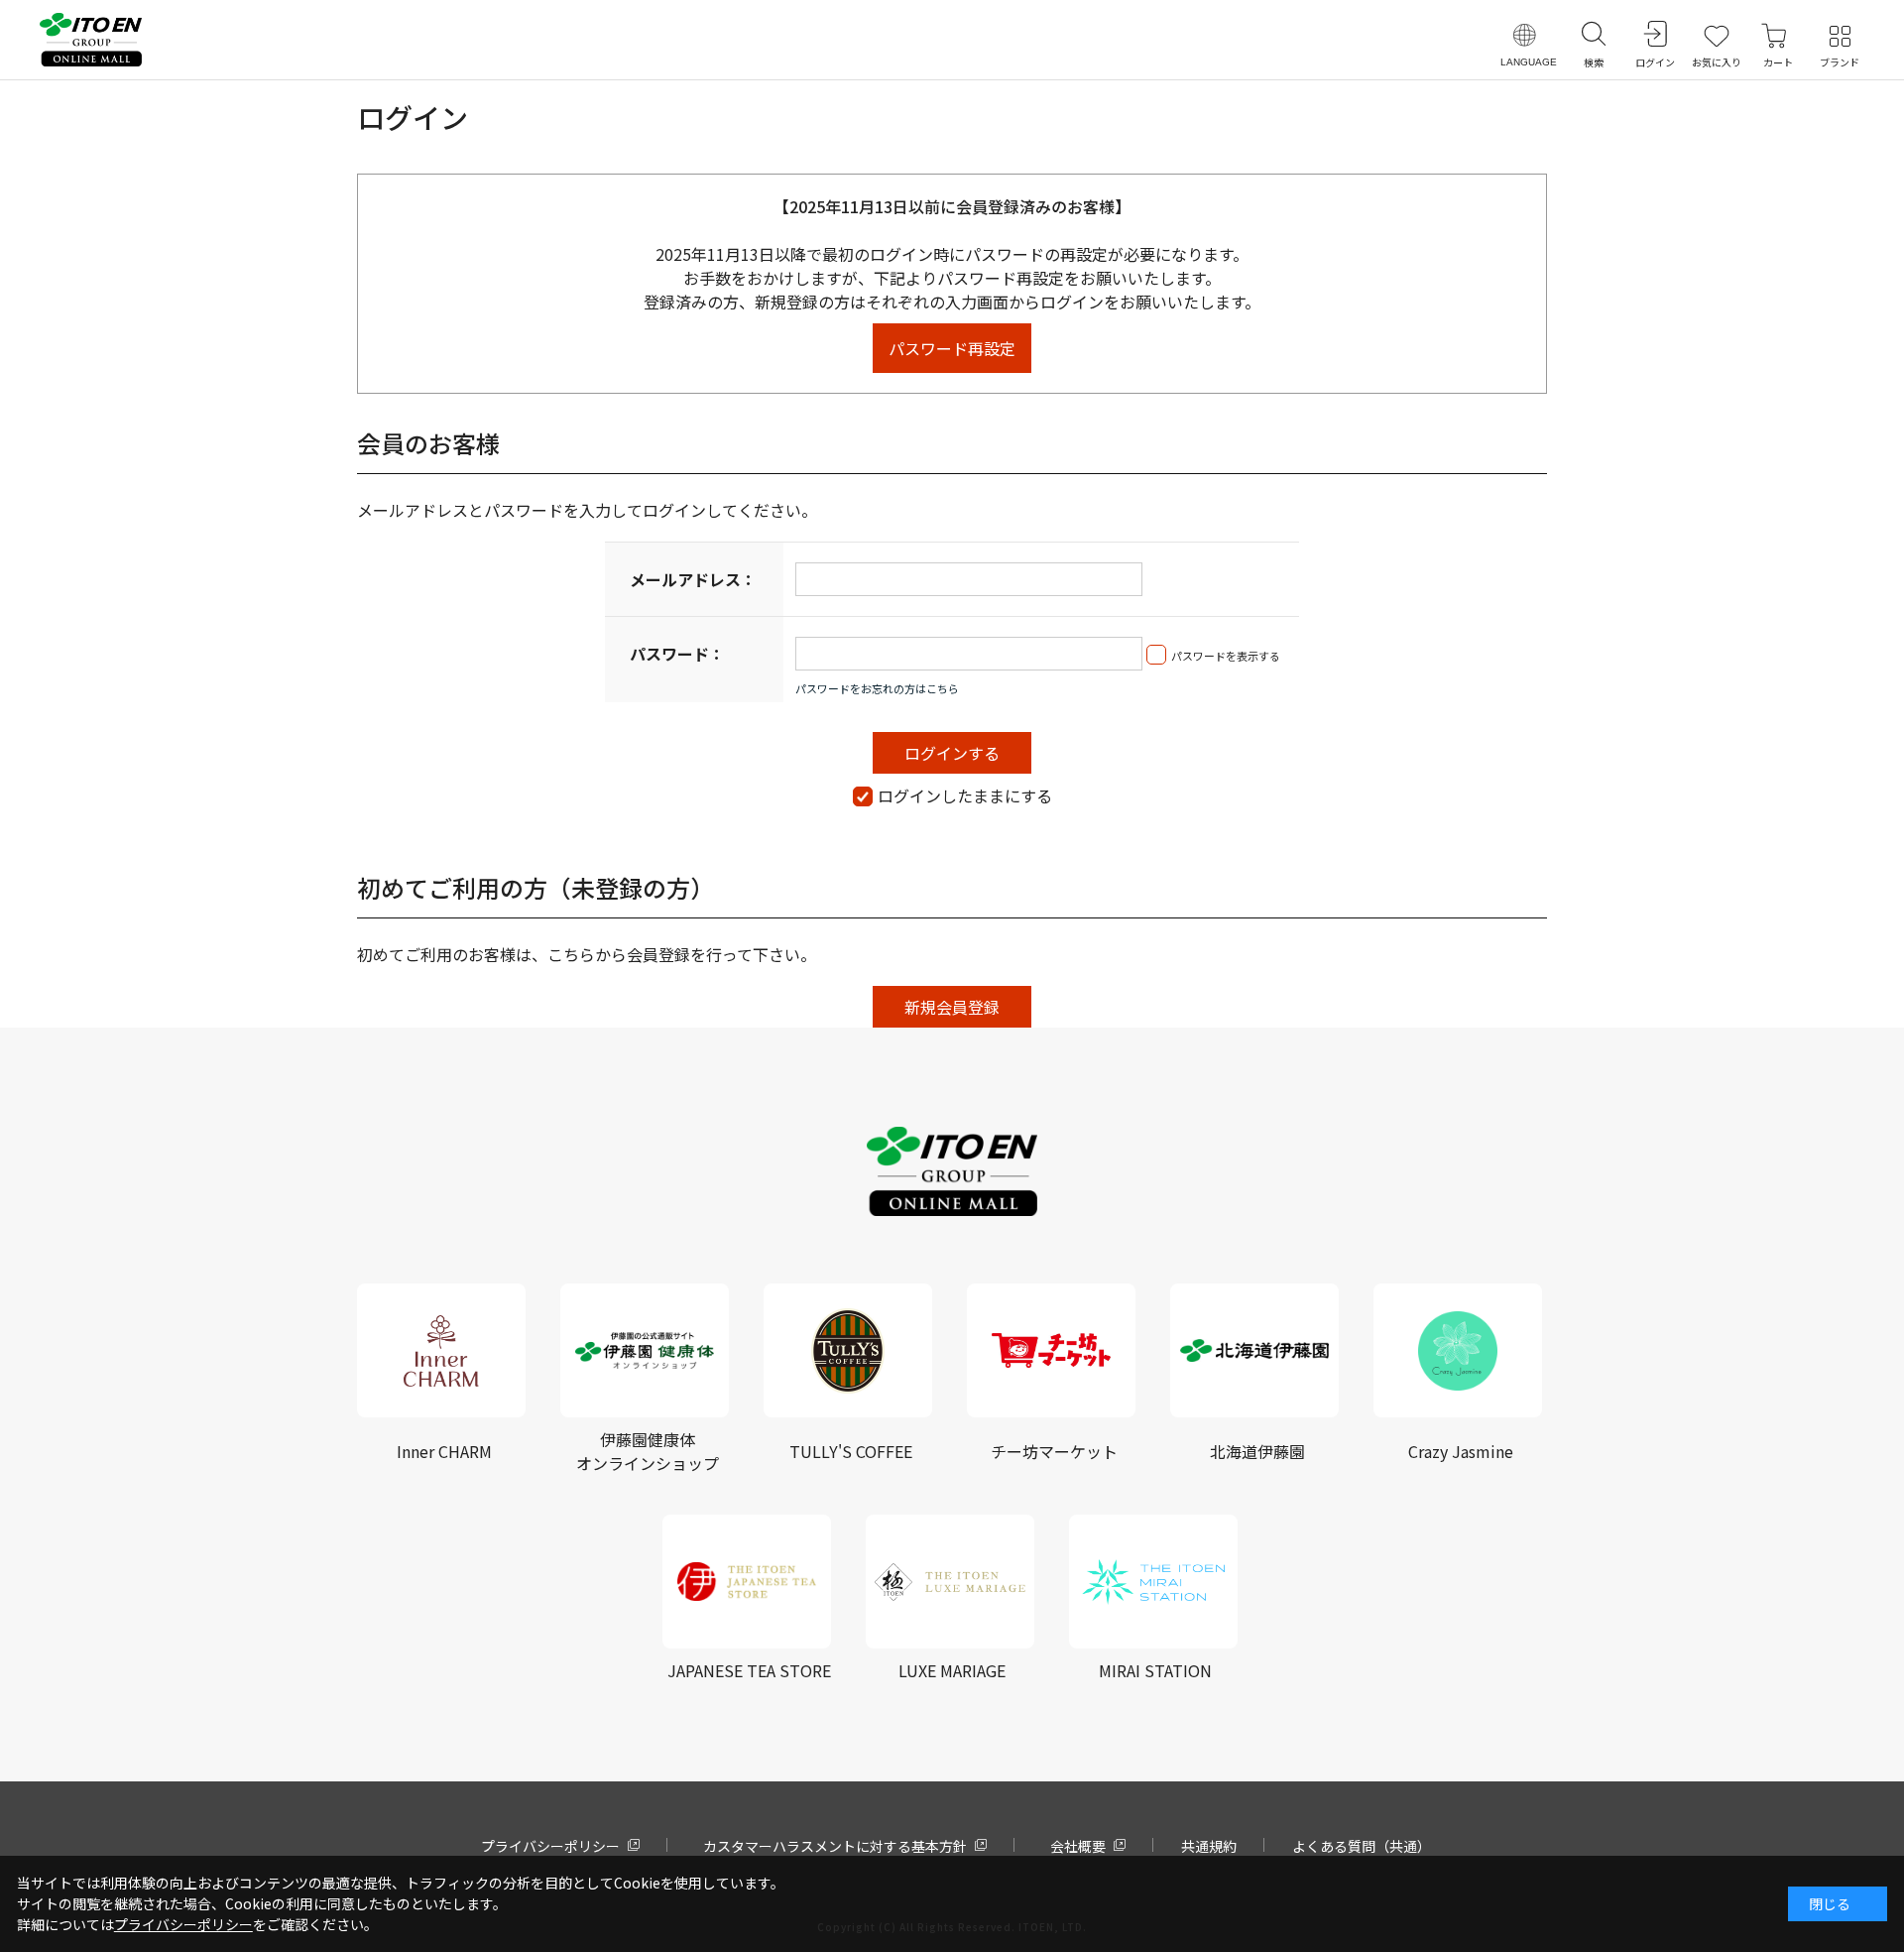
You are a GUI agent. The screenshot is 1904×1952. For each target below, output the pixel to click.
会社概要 (1078, 1846)
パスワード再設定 (952, 348)
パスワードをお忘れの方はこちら (877, 688)
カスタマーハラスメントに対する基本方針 (835, 1846)
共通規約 (1209, 1846)
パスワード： (677, 654)
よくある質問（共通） (1362, 1846)
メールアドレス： (693, 579)
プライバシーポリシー (550, 1846)
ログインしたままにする (965, 795)
